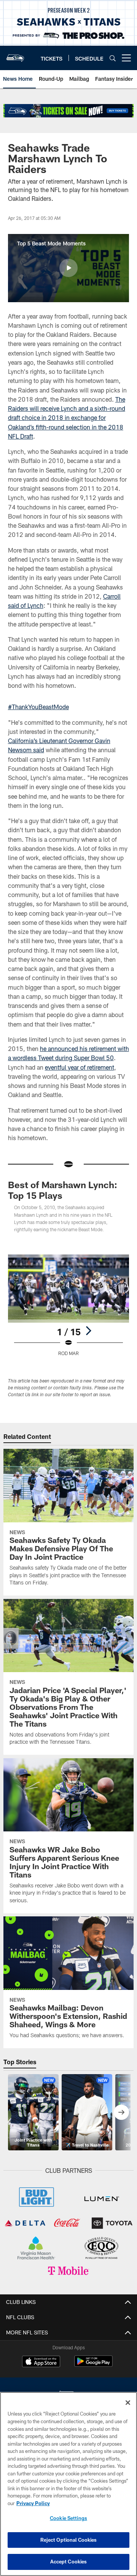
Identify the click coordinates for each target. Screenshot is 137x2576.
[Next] (88, 1331)
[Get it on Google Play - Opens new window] (93, 2365)
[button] (68, 268)
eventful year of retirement (80, 1067)
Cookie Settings (68, 2518)
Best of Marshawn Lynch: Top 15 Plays (63, 1190)
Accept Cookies (69, 2562)
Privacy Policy (33, 2503)
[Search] (113, 58)
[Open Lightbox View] (69, 1305)
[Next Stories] (121, 2112)
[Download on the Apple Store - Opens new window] (41, 2362)
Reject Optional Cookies (69, 2540)
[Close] (128, 2403)
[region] (68, 2484)
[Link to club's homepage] (15, 55)
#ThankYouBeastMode (38, 707)
